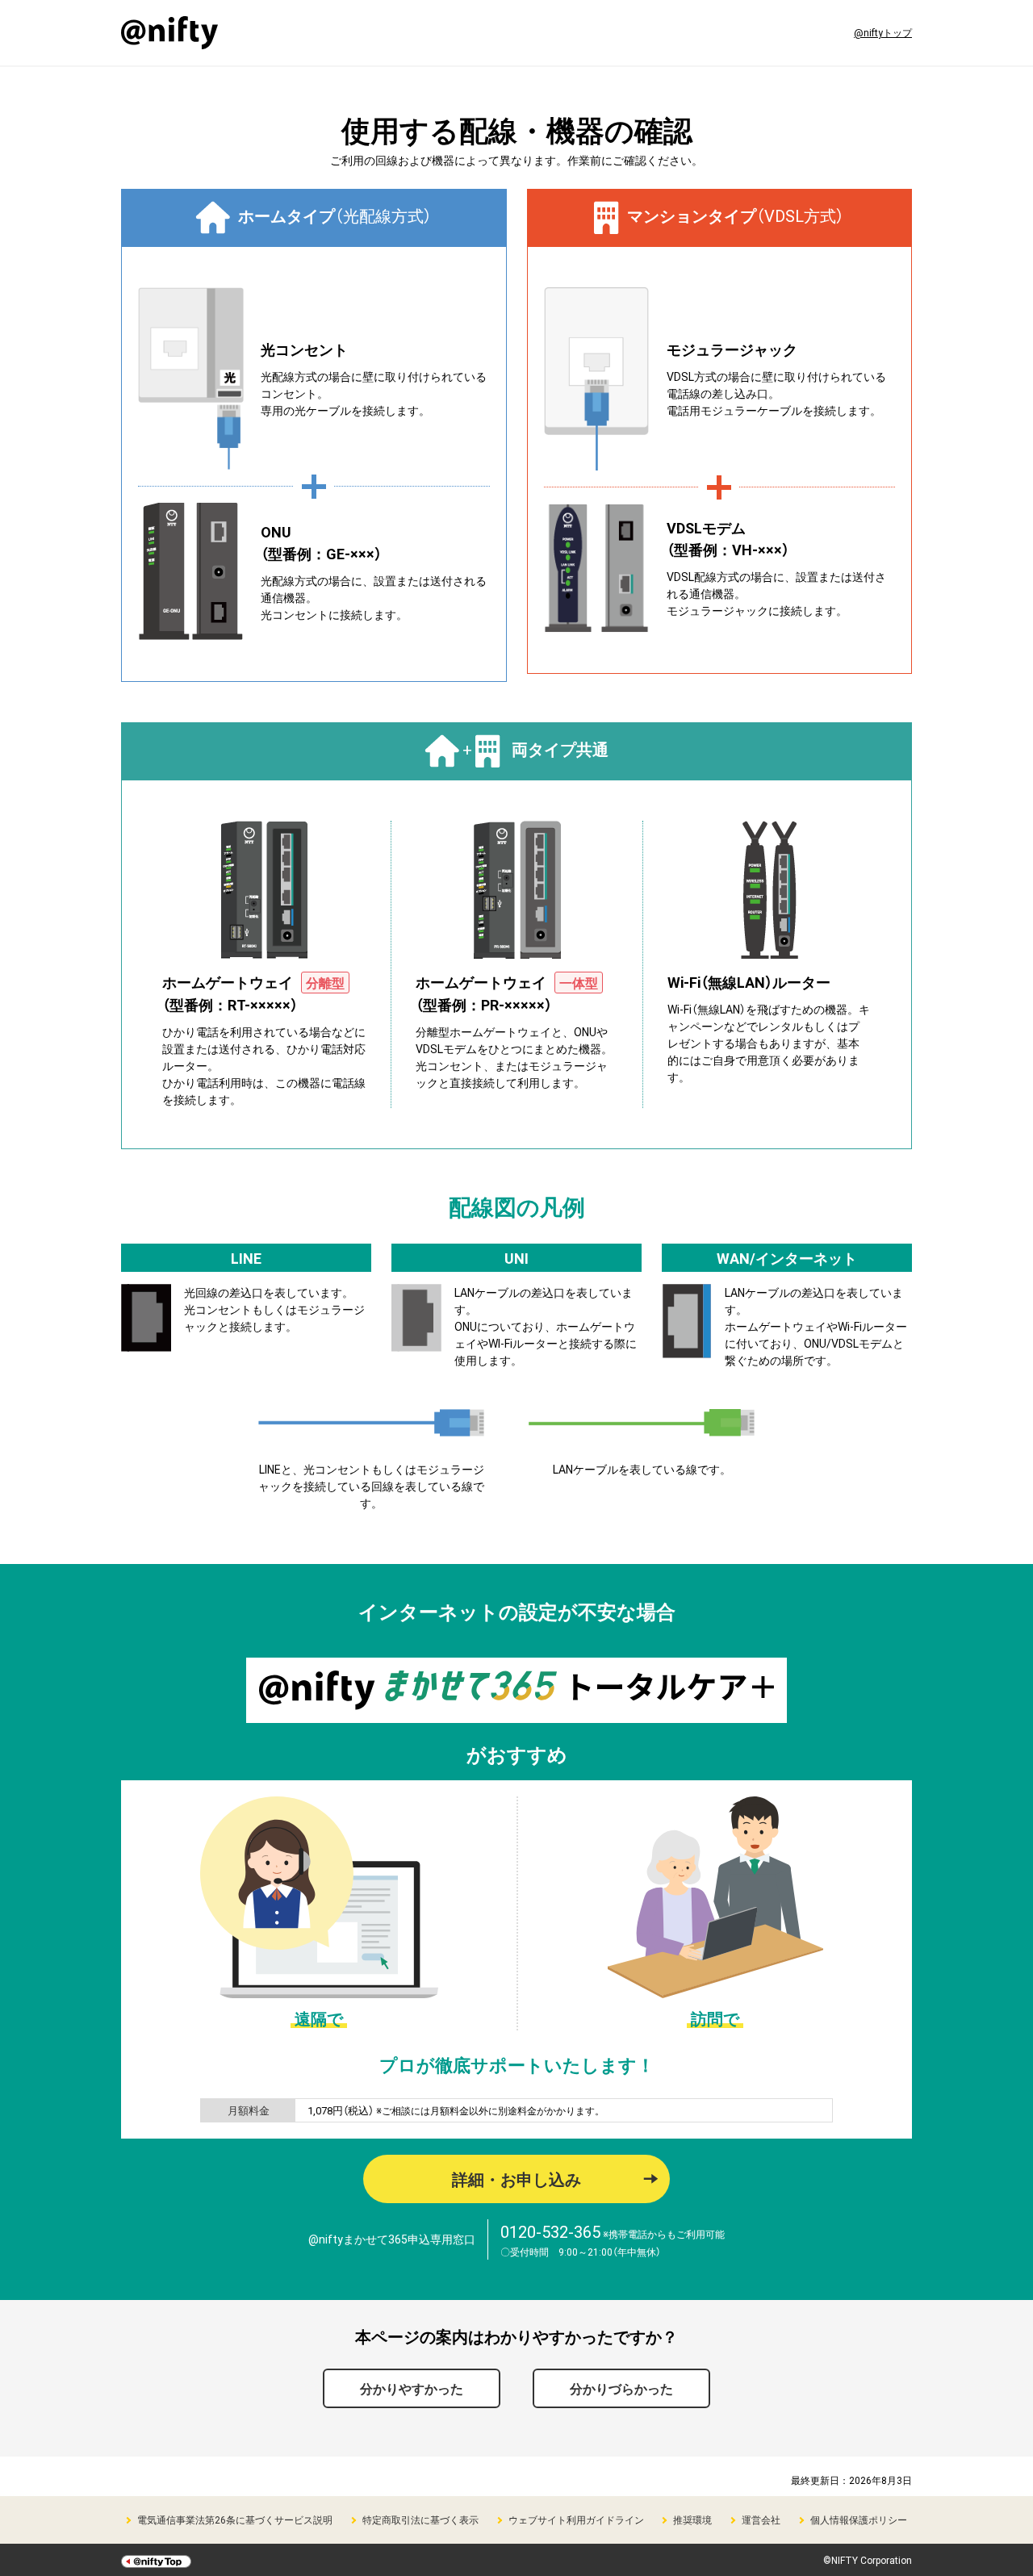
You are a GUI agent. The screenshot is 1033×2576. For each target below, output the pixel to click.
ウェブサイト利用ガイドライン (576, 2520)
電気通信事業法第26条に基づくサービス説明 (235, 2520)
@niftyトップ (883, 32)
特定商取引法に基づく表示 (420, 2520)
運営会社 (761, 2520)
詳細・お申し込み (516, 2179)
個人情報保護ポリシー (859, 2520)
